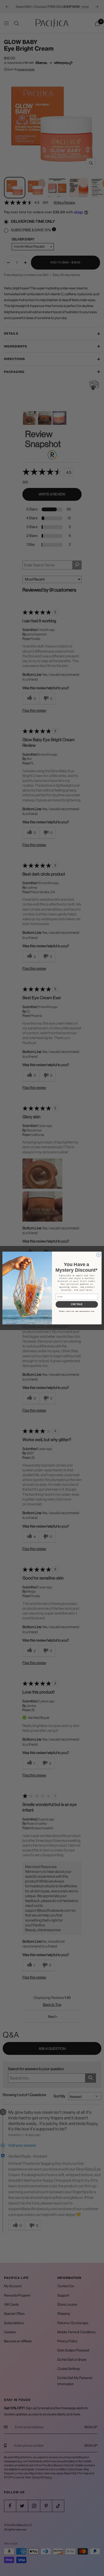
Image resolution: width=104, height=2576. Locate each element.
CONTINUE (77, 1304)
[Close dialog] (98, 1255)
